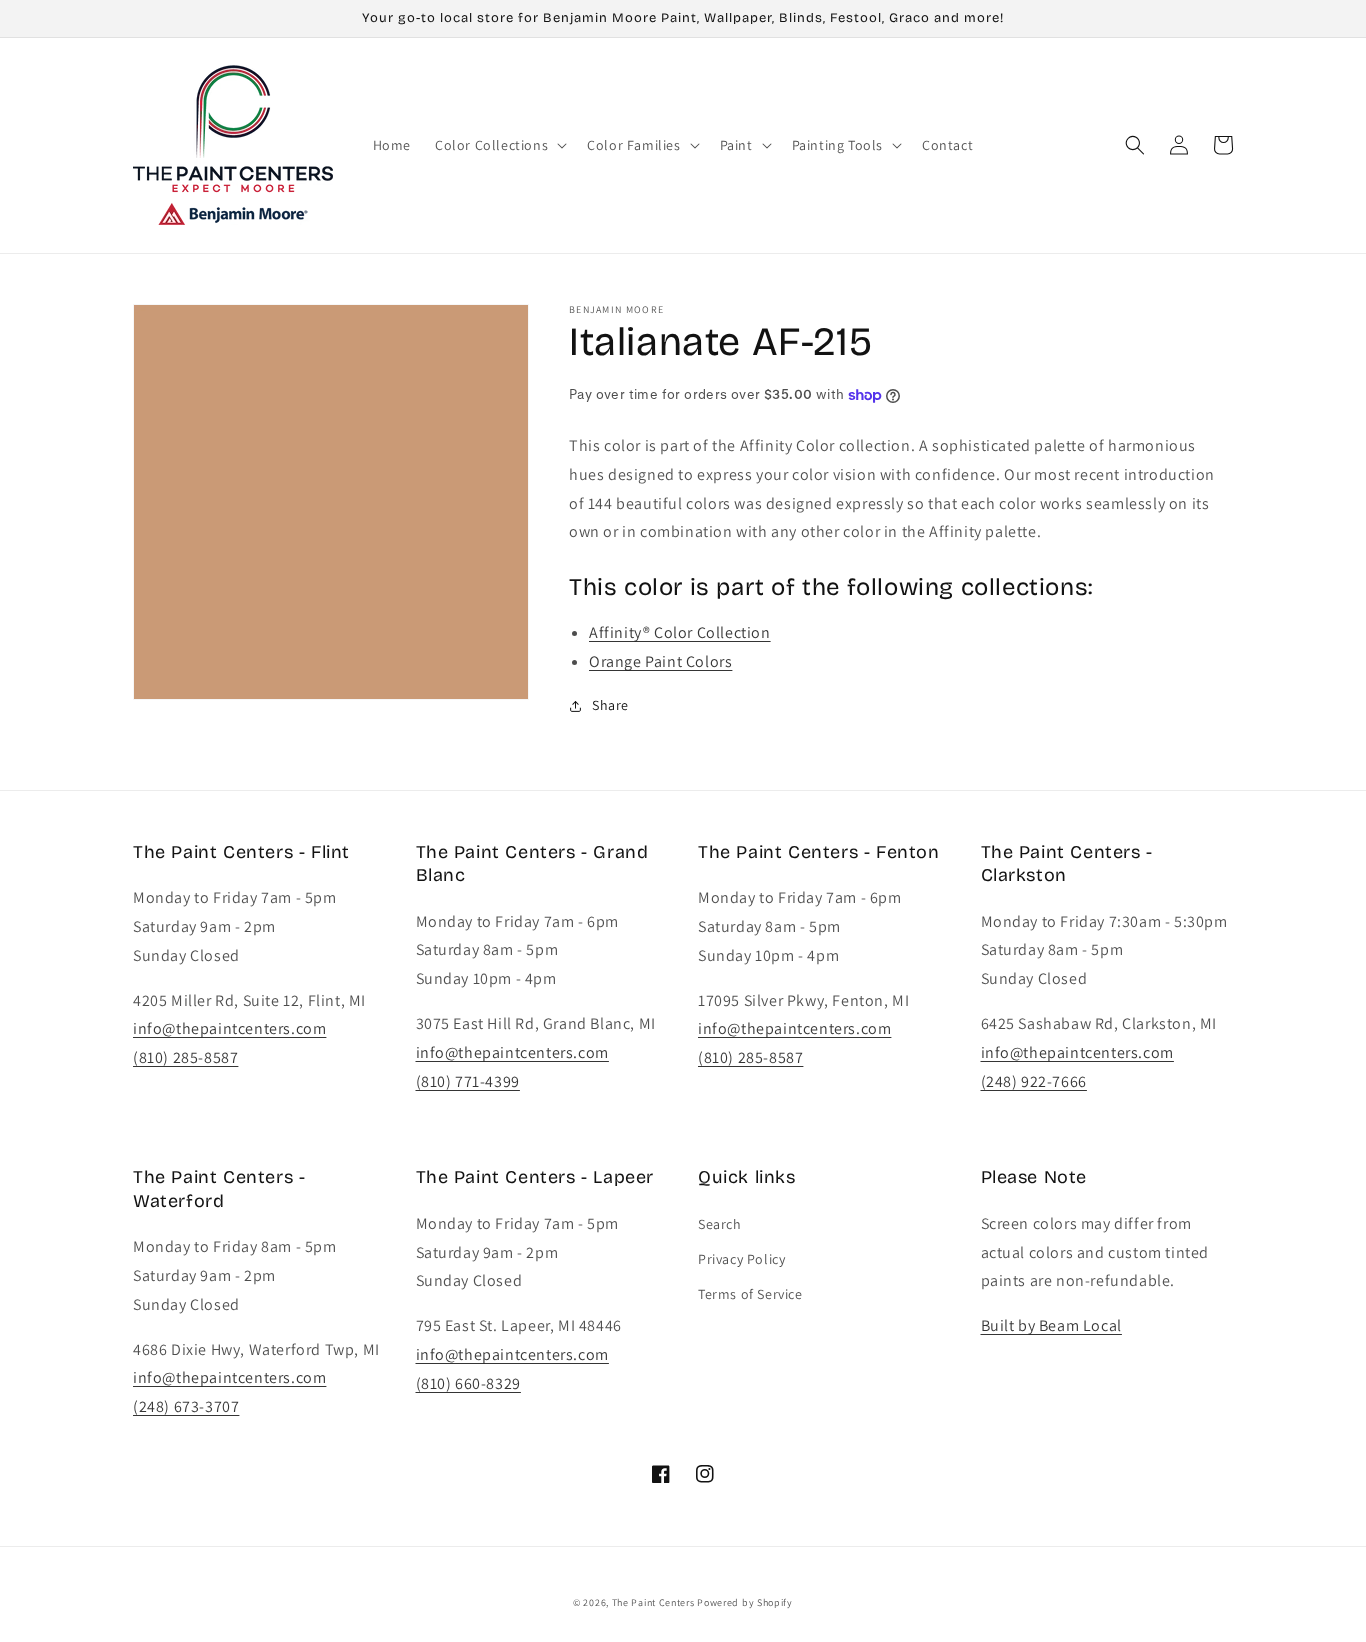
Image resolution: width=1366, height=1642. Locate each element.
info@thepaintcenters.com (229, 1028)
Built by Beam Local (1051, 1325)
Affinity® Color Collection (680, 632)
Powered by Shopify (745, 1602)
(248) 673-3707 (186, 1406)
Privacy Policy (741, 1259)
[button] (499, 145)
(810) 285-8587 (185, 1057)
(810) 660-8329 (468, 1383)
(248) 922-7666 (1034, 1081)
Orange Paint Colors (660, 661)
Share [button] (610, 705)
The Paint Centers (653, 1602)
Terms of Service (750, 1294)
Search (720, 1224)
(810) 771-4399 (468, 1081)
